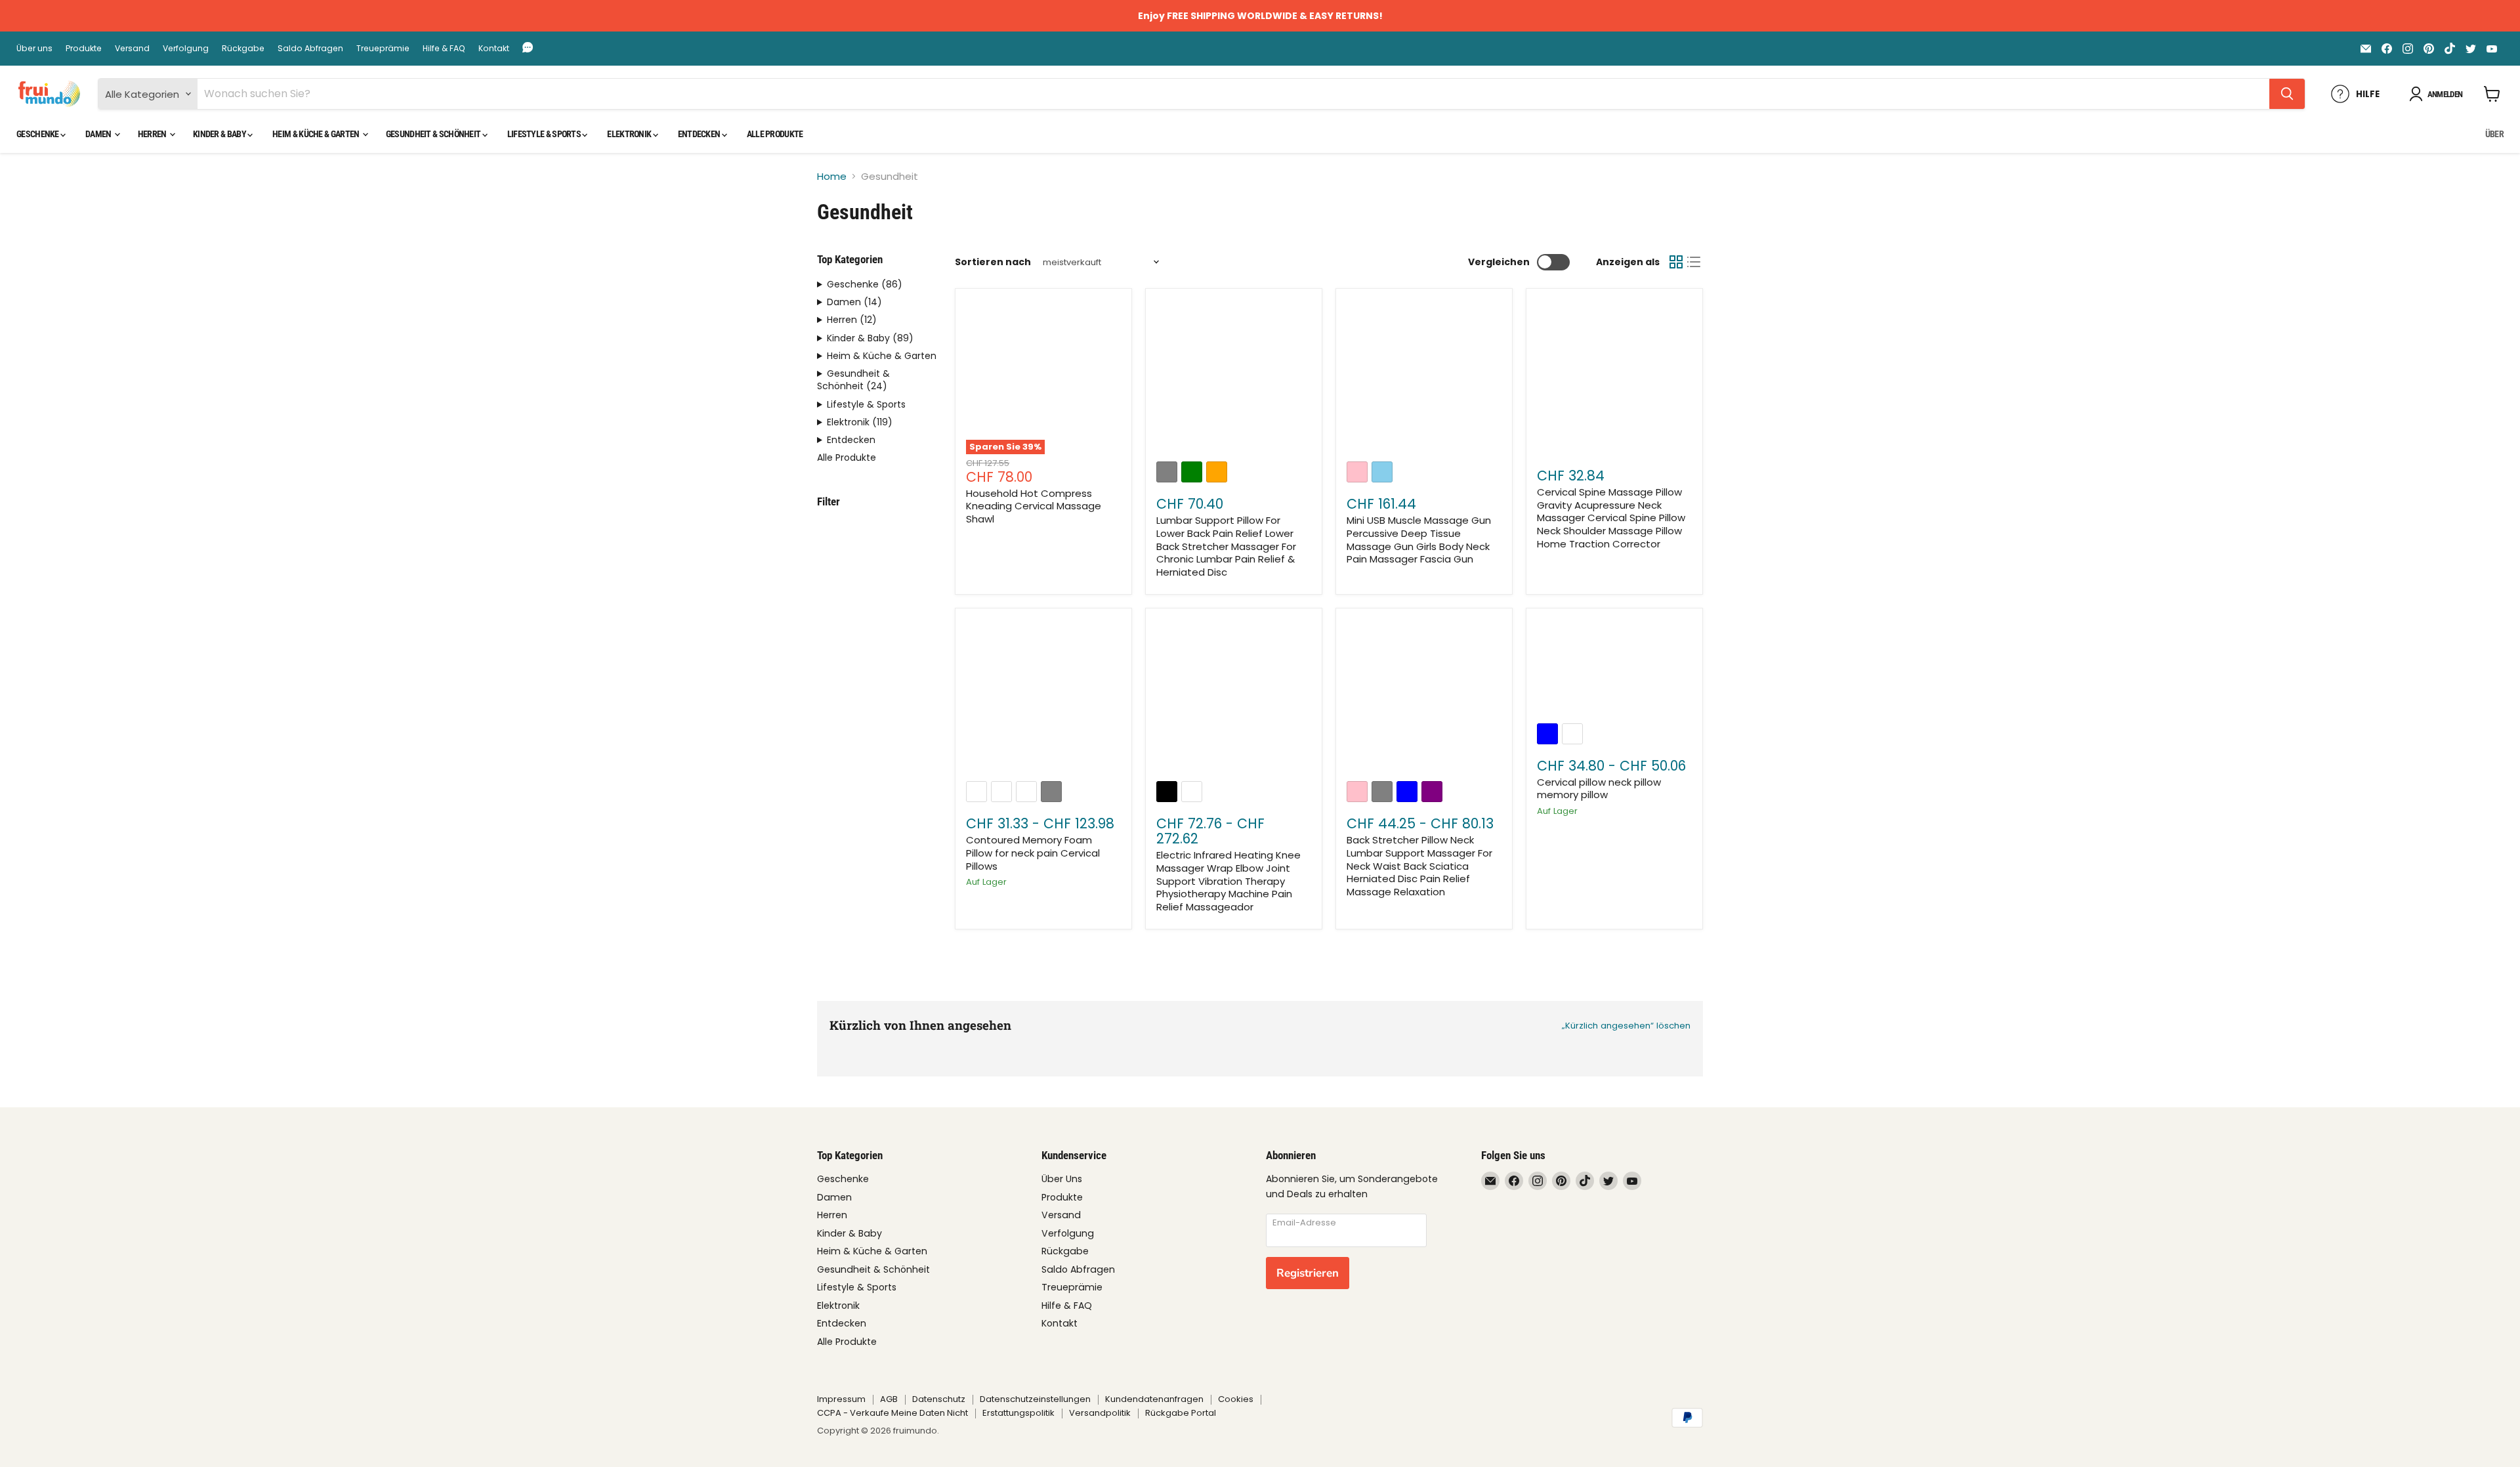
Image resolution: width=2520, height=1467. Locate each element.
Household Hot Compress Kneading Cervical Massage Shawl (1034, 506)
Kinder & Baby (220, 134)
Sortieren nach (993, 262)
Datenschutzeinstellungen (1035, 1399)
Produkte (84, 49)
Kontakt (494, 49)
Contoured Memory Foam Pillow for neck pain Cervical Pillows (1033, 853)
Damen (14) (854, 302)
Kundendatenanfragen (1154, 1399)
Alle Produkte (775, 134)
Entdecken (700, 134)
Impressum (841, 1399)
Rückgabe (243, 49)
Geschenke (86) (865, 285)
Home (832, 176)
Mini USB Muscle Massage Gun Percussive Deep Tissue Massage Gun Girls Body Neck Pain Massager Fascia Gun (1419, 540)
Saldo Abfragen (310, 49)
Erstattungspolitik (1018, 1413)
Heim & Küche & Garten (317, 134)
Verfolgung (186, 49)
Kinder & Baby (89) (870, 338)
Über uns (34, 49)
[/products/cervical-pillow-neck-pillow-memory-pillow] (1614, 668)
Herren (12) (852, 320)
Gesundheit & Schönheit (434, 134)
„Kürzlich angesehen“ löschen (1626, 1026)
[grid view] (1676, 263)
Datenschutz (939, 1399)
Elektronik (630, 134)
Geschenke (38, 134)
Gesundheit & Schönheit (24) (853, 380)
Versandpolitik (1100, 1413)
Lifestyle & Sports (545, 134)
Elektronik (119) (860, 422)
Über (2494, 134)
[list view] (1694, 263)
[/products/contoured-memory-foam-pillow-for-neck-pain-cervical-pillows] (1043, 697)
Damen (99, 134)
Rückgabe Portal (1181, 1413)
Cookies (1236, 1399)
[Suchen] (2287, 94)
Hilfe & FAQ (444, 49)
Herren (153, 134)
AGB (889, 1399)
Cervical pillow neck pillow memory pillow (1599, 789)
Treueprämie (383, 49)
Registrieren (1308, 1273)
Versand (132, 49)
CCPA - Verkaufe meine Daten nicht (892, 1413)
